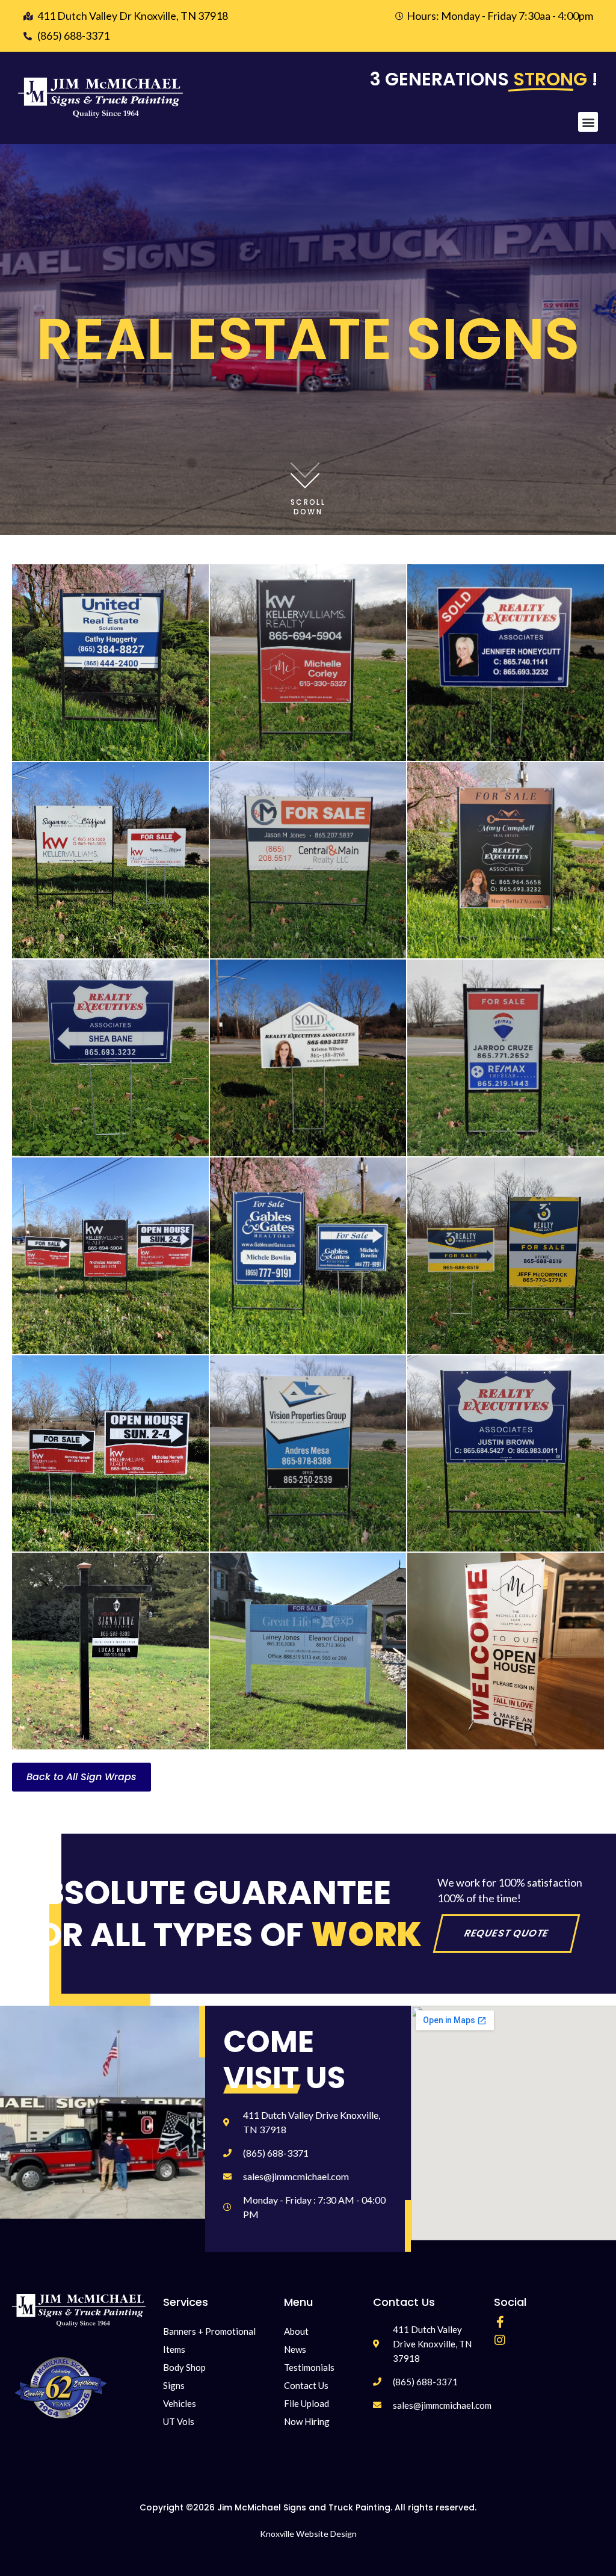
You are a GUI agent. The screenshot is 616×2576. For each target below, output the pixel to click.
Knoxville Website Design (308, 2534)
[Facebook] (500, 2322)
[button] (588, 122)
